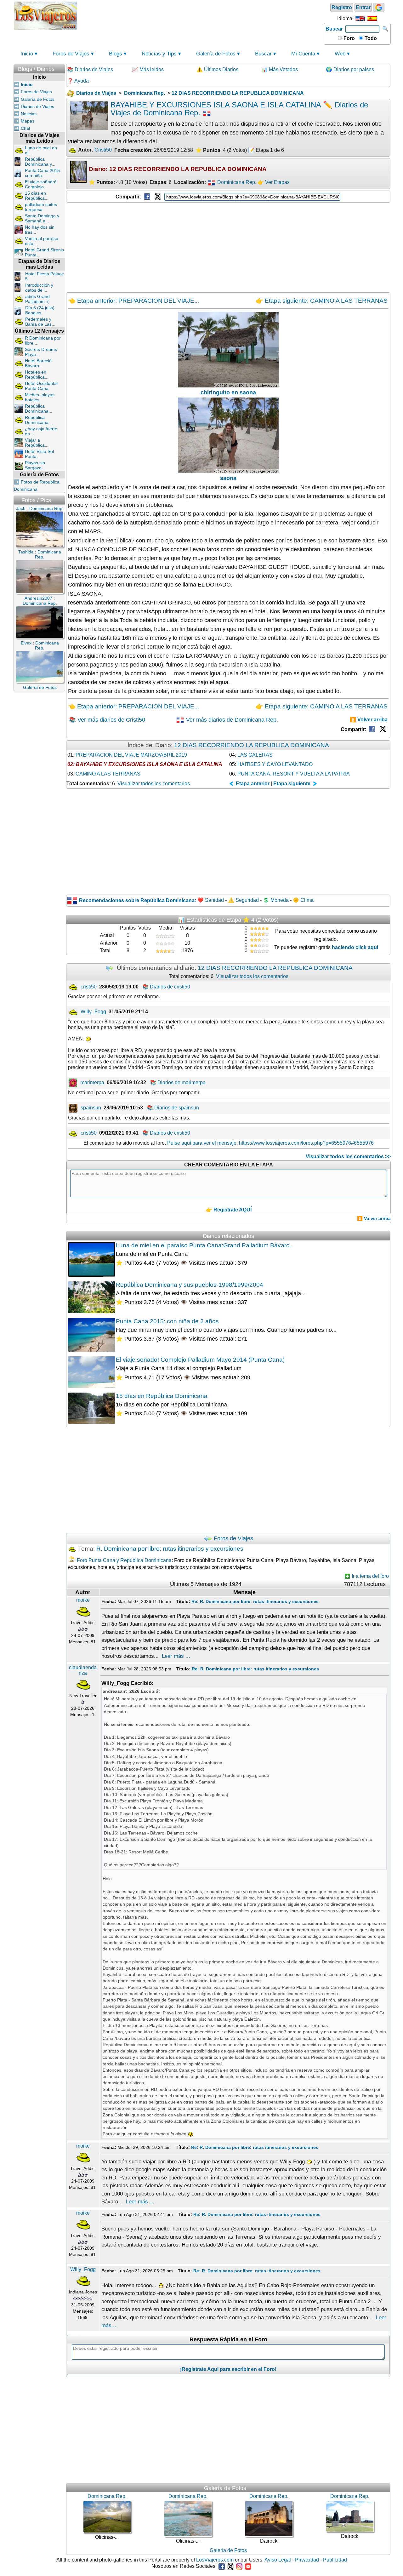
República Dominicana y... (40, 162)
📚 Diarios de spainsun (173, 1108)
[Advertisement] (201, 15)
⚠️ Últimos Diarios (217, 69)
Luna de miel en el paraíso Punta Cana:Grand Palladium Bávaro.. (204, 1245)
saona (228, 478)
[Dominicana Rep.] (212, 182)
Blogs (116, 54)
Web (340, 54)
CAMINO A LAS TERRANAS (108, 774)
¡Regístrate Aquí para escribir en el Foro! (228, 2369)
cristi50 (89, 987)
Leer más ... (176, 1656)
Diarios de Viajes (37, 106)
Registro (342, 7)
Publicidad (335, 2560)
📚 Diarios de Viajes (90, 69)
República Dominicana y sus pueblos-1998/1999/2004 (190, 1285)
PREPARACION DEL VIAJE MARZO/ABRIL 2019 (131, 755)
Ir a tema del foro (370, 1576)
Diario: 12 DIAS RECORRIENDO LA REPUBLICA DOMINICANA (178, 169)
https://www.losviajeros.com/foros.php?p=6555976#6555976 (306, 1143)
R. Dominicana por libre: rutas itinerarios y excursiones (170, 1549)
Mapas (28, 121)
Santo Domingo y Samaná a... (42, 218)
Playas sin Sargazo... (35, 465)
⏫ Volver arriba (369, 720)
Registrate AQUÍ (233, 1210)
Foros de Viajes (71, 54)
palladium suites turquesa (41, 207)
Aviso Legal (278, 2560)
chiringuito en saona (228, 392)
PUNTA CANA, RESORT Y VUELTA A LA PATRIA (294, 774)
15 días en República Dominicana (162, 1396)
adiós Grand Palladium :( (37, 299)
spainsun (91, 1108)
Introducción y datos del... (39, 288)
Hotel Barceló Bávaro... (38, 363)
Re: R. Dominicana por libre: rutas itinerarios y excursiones (255, 1601)
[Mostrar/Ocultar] (62, 68)
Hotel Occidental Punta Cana (41, 386)
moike (83, 1600)
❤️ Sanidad (211, 900)
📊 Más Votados (280, 69)
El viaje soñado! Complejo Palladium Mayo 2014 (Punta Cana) (200, 1360)
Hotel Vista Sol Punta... (39, 454)
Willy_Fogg (93, 1012)
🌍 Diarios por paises (350, 69)
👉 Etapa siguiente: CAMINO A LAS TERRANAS (322, 301)
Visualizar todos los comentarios (154, 784)
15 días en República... (37, 196)
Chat (26, 128)
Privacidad (307, 2560)
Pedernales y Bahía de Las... (40, 322)
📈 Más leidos (148, 69)
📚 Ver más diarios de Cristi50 (107, 720)
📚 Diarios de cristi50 (166, 987)
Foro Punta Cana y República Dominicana (124, 1560)
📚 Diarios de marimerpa (178, 1082)
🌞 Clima (303, 900)
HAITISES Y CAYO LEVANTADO (275, 764)
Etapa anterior (252, 784)
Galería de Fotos (216, 54)
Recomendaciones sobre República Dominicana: (138, 900)
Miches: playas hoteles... (40, 397)
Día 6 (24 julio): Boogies (40, 310)
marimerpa (92, 1082)
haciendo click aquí (355, 947)
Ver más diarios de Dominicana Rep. (231, 720)
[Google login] (379, 7)
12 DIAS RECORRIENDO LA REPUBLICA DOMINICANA (252, 745)
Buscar (334, 29)
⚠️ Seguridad (243, 900)
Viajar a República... (37, 443)
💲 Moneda (276, 900)
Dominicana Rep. (237, 182)
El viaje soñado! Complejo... (41, 184)
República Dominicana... (39, 409)
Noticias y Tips (159, 54)
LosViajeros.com (215, 2560)
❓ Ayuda (78, 81)
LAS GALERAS (255, 755)
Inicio (27, 54)
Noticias (29, 114)
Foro (349, 38)
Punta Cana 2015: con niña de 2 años (167, 1321)
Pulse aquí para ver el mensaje (202, 1143)
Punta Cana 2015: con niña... (43, 173)
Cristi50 (103, 150)
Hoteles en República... (37, 375)
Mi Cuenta (303, 54)
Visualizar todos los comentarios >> (348, 1156)
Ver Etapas (277, 182)
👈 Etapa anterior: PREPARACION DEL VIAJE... (133, 301)
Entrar (363, 7)
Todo (370, 38)
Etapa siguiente (292, 784)
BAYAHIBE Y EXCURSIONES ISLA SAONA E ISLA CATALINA (149, 764)
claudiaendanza (83, 1670)
